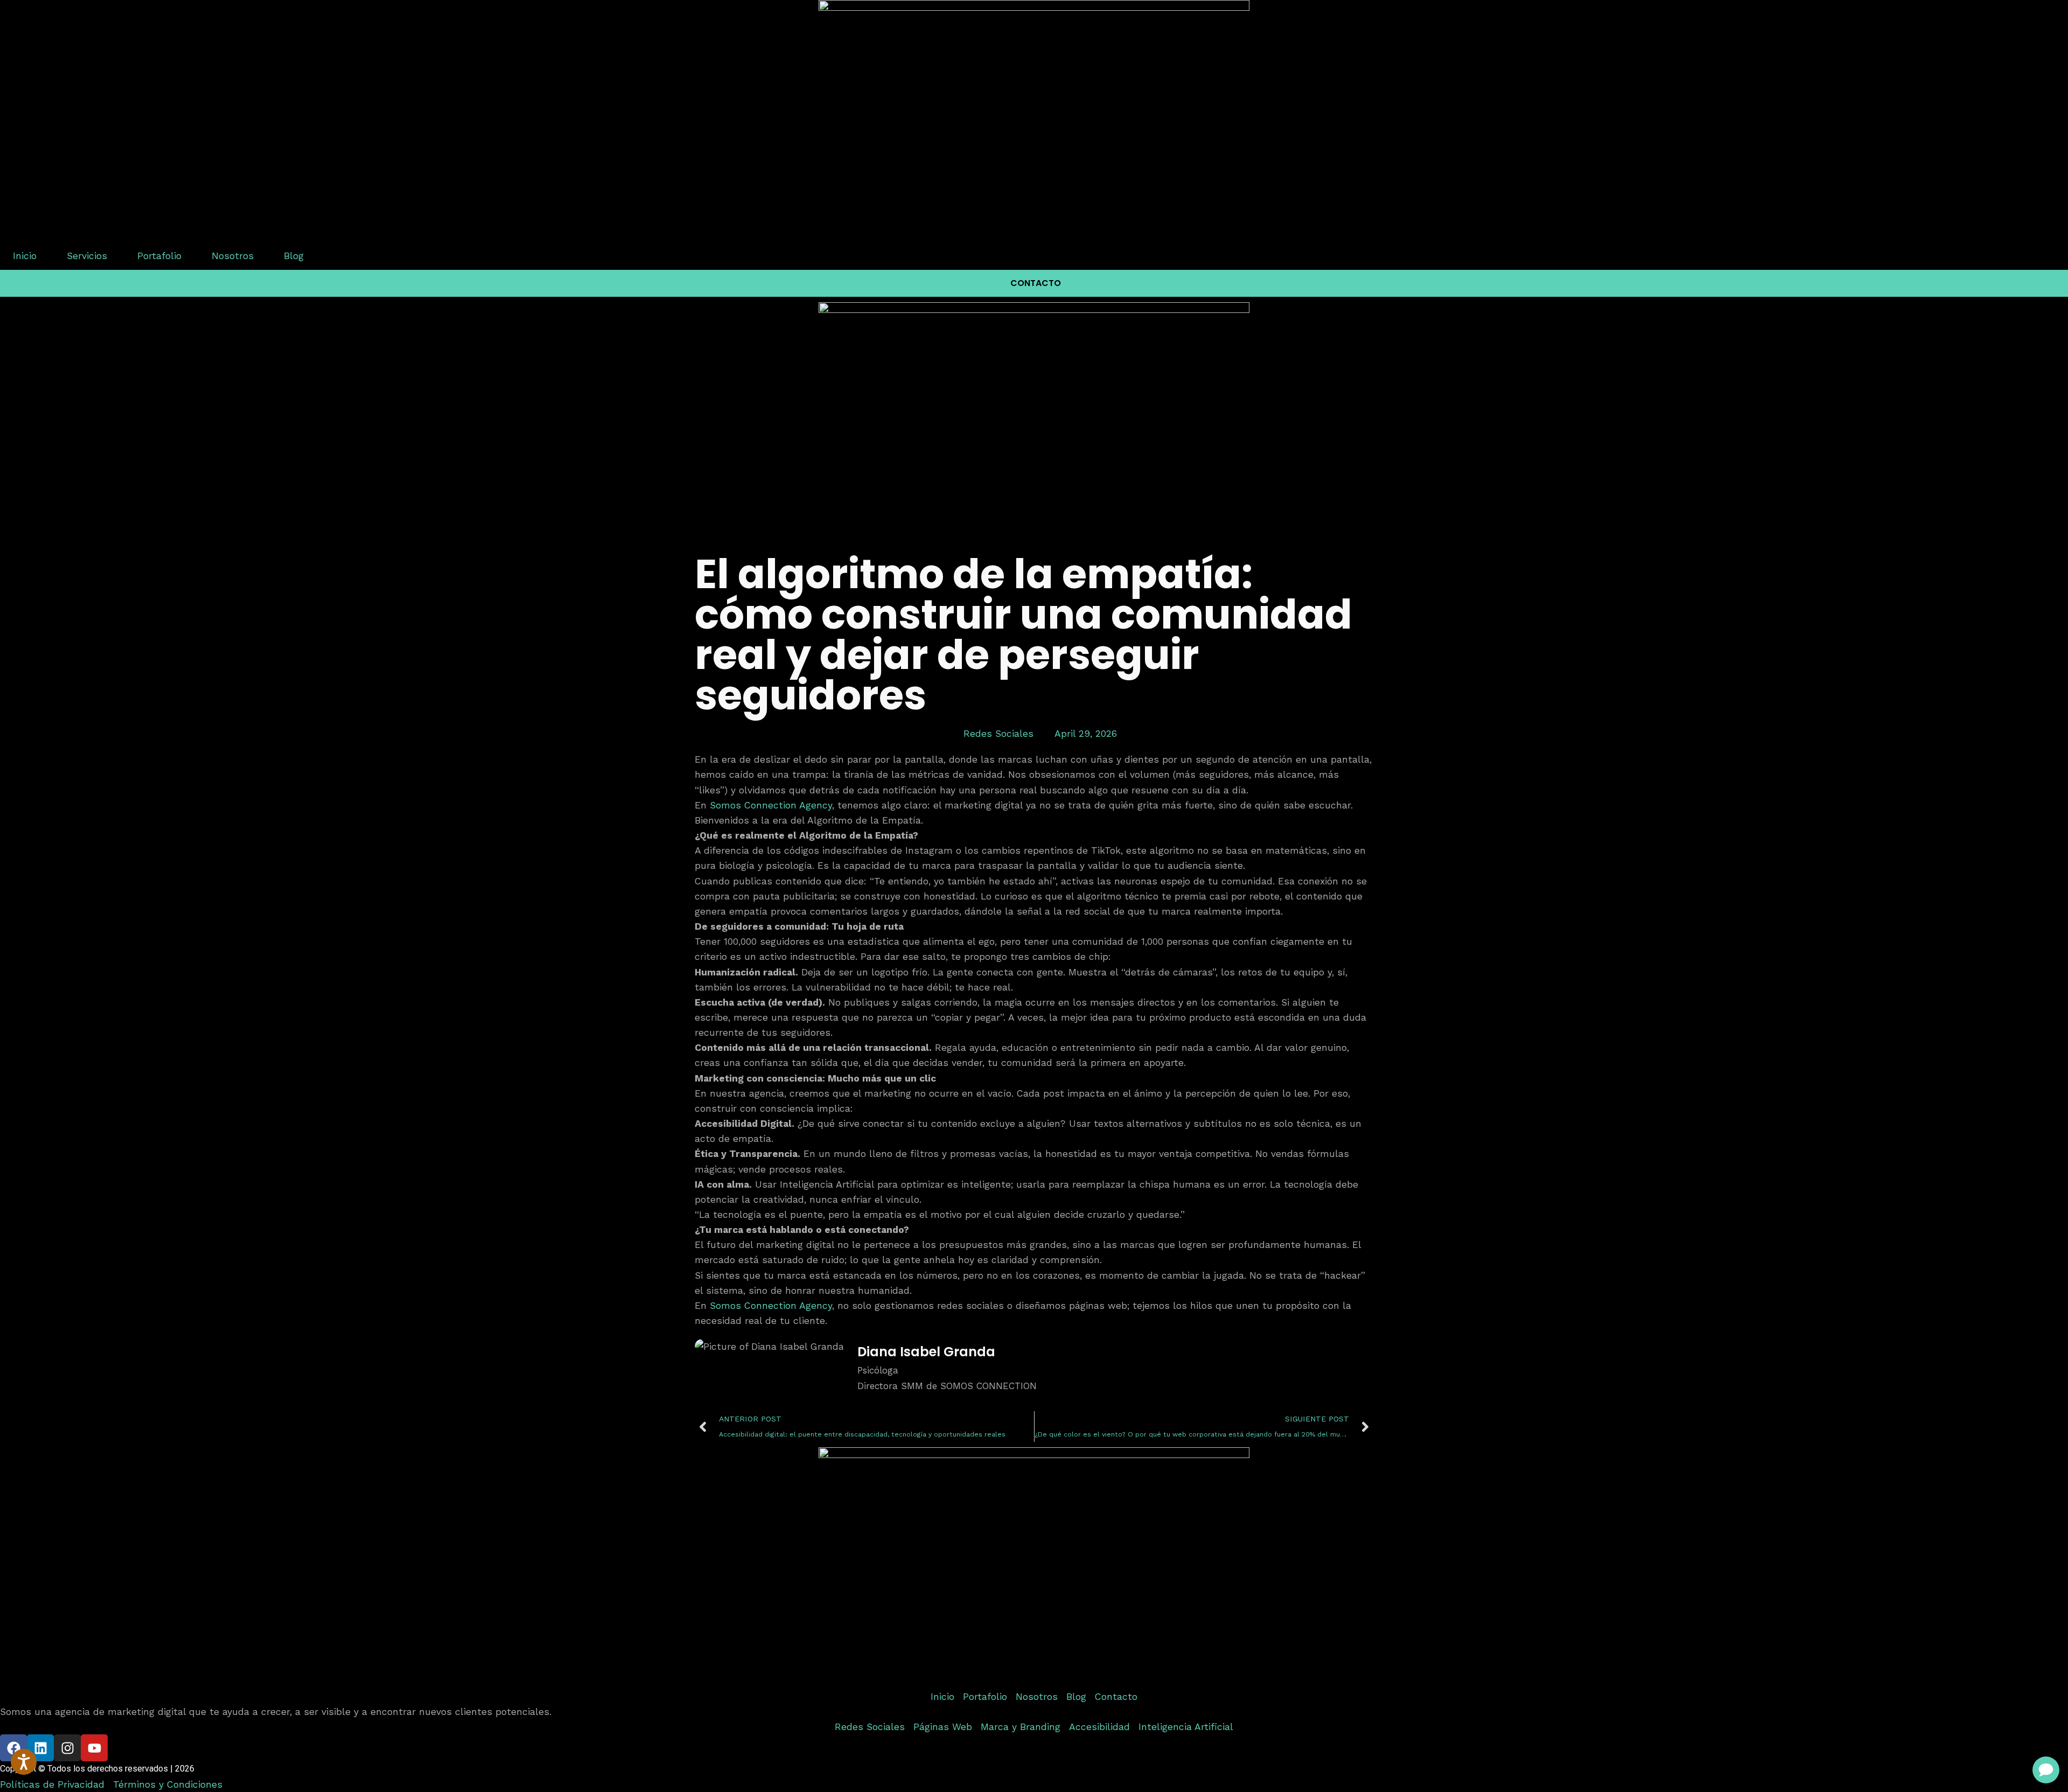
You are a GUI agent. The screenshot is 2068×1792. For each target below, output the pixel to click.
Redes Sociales (998, 734)
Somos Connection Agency (771, 805)
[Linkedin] (40, 1748)
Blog (294, 256)
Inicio (25, 256)
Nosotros (233, 256)
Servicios (87, 256)
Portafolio (159, 256)
